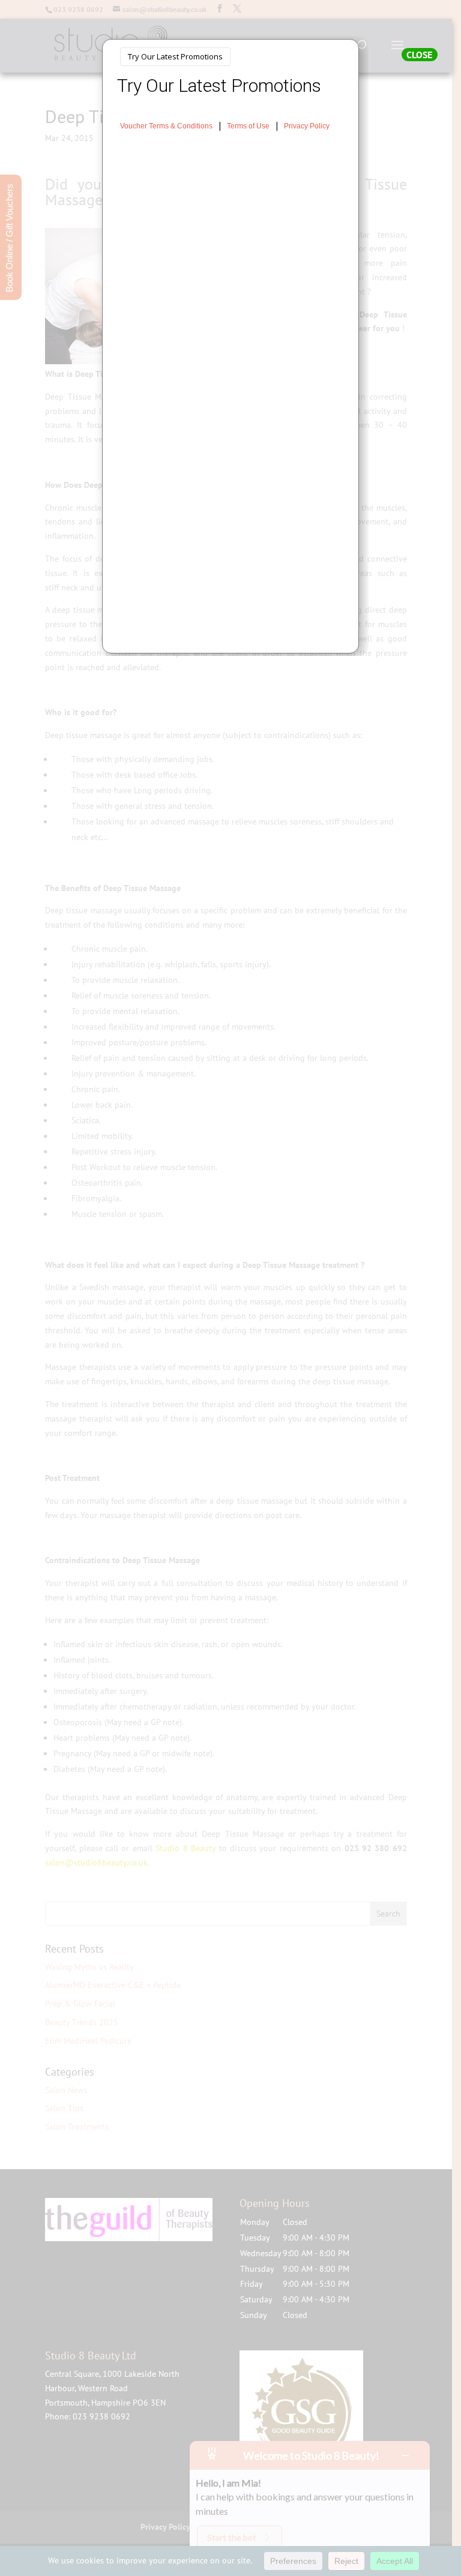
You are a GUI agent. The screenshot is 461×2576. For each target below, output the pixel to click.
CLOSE (419, 55)
